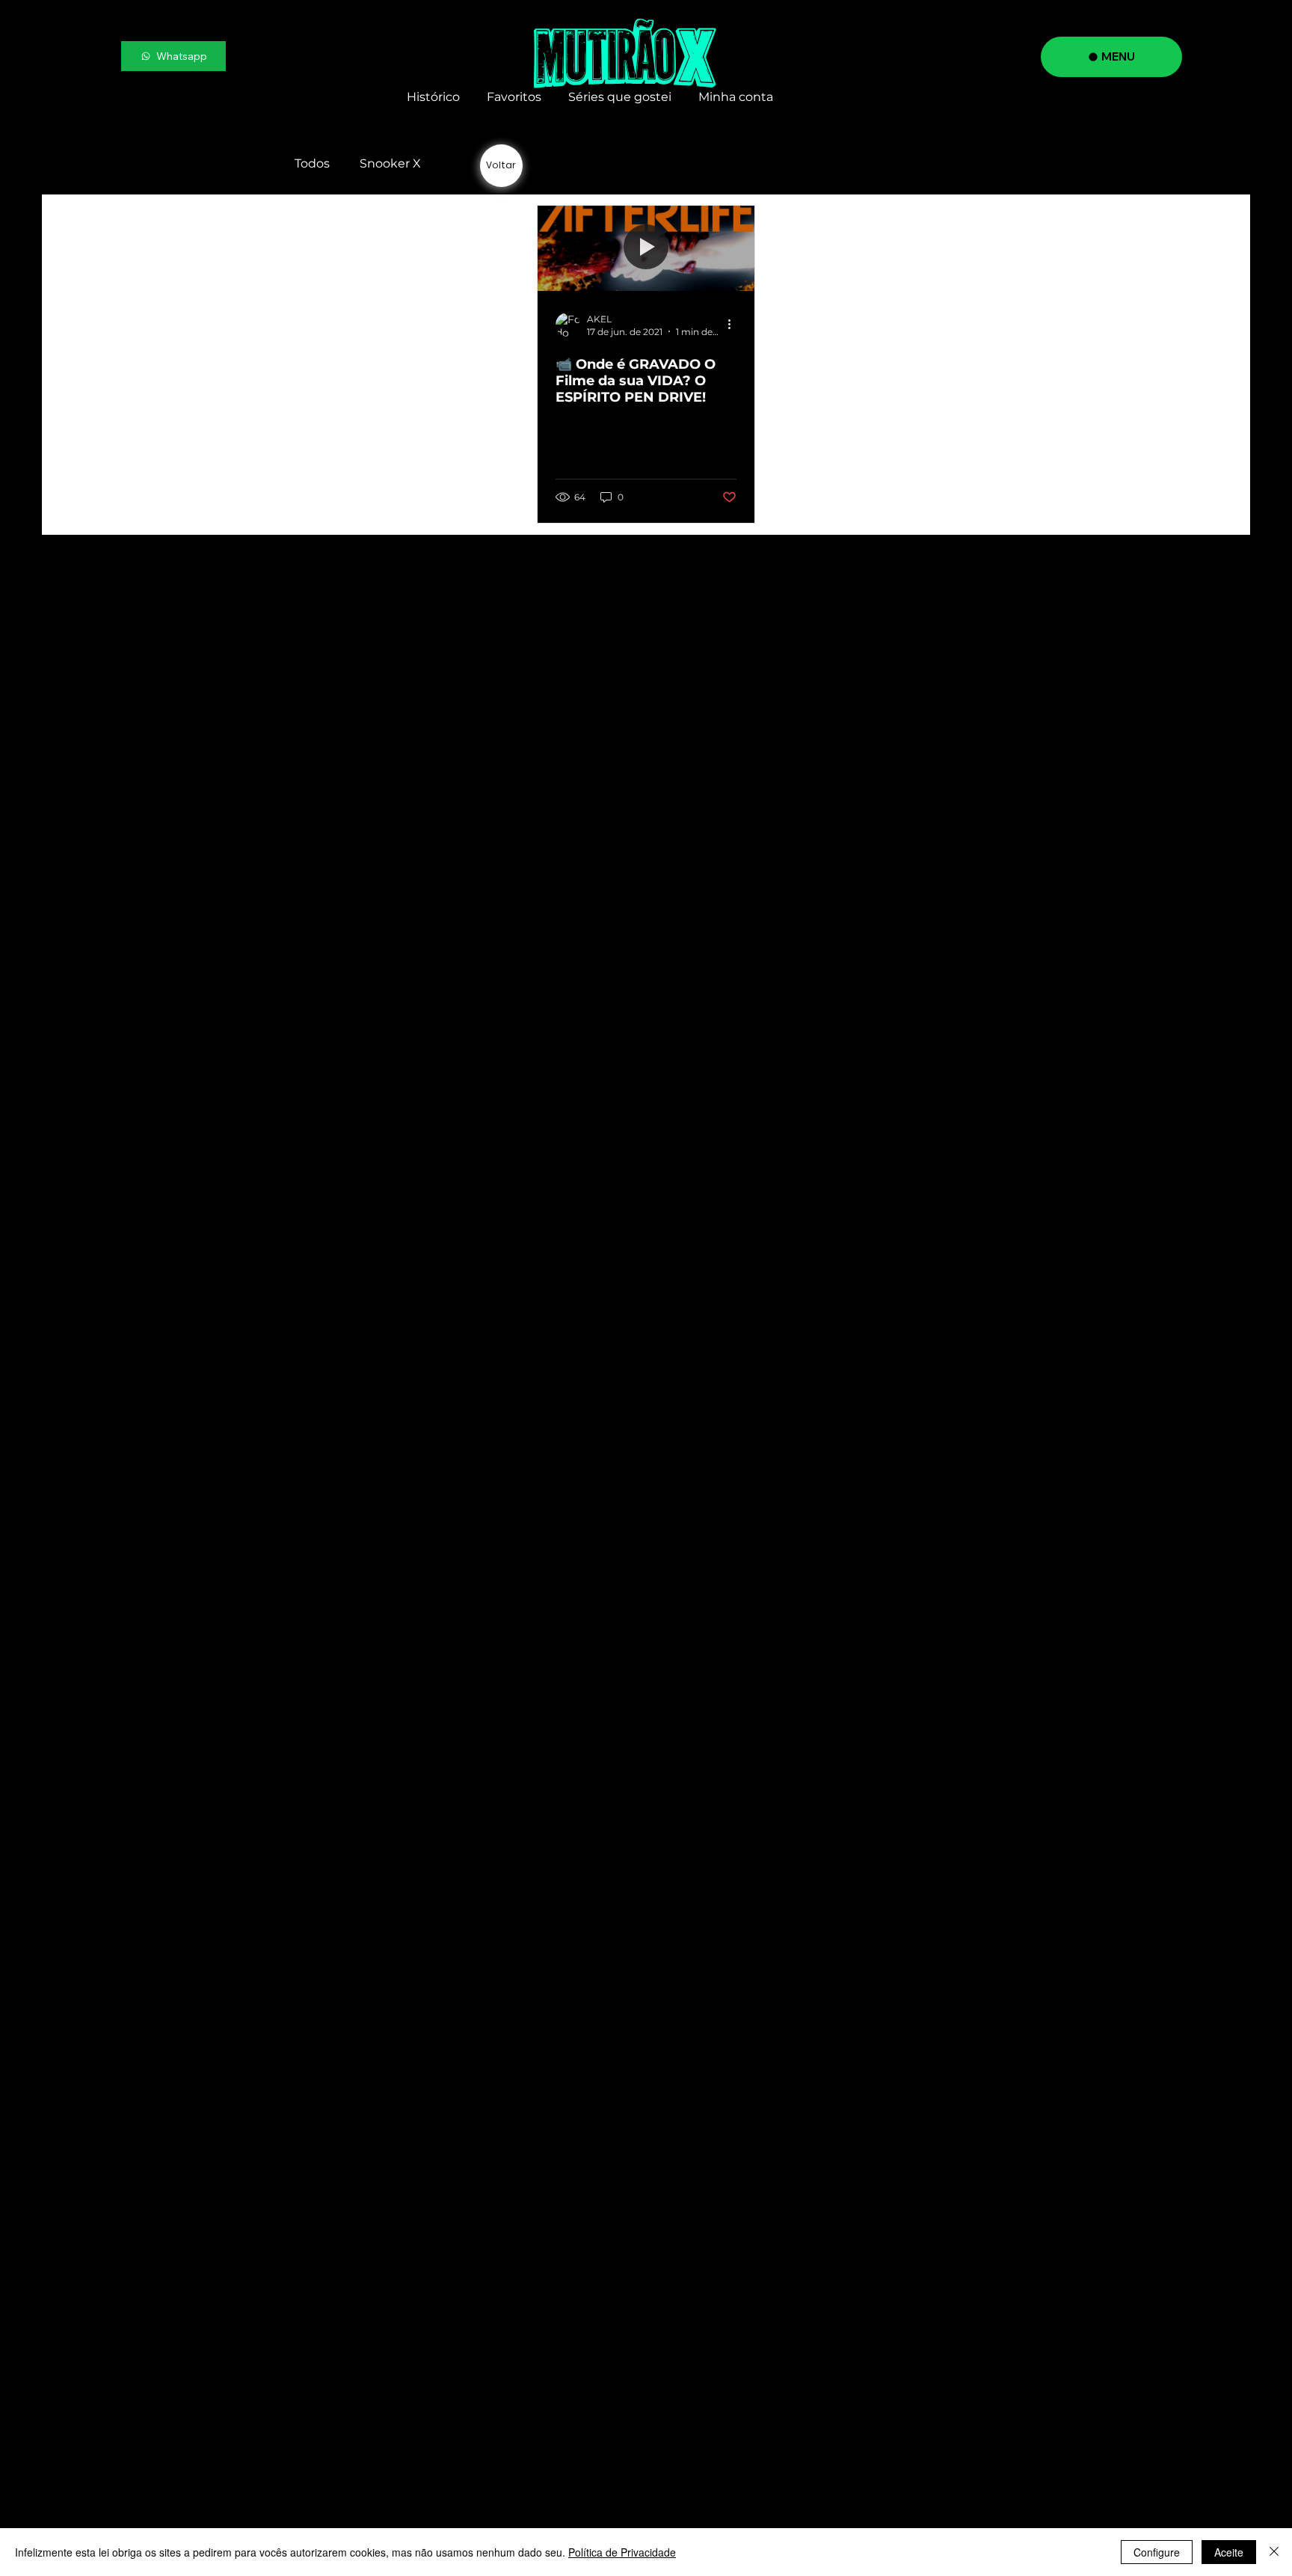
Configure (1157, 2552)
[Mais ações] (734, 325)
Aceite (1229, 2552)
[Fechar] (1274, 2552)
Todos (312, 163)
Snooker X (390, 163)
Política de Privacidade (622, 2552)
